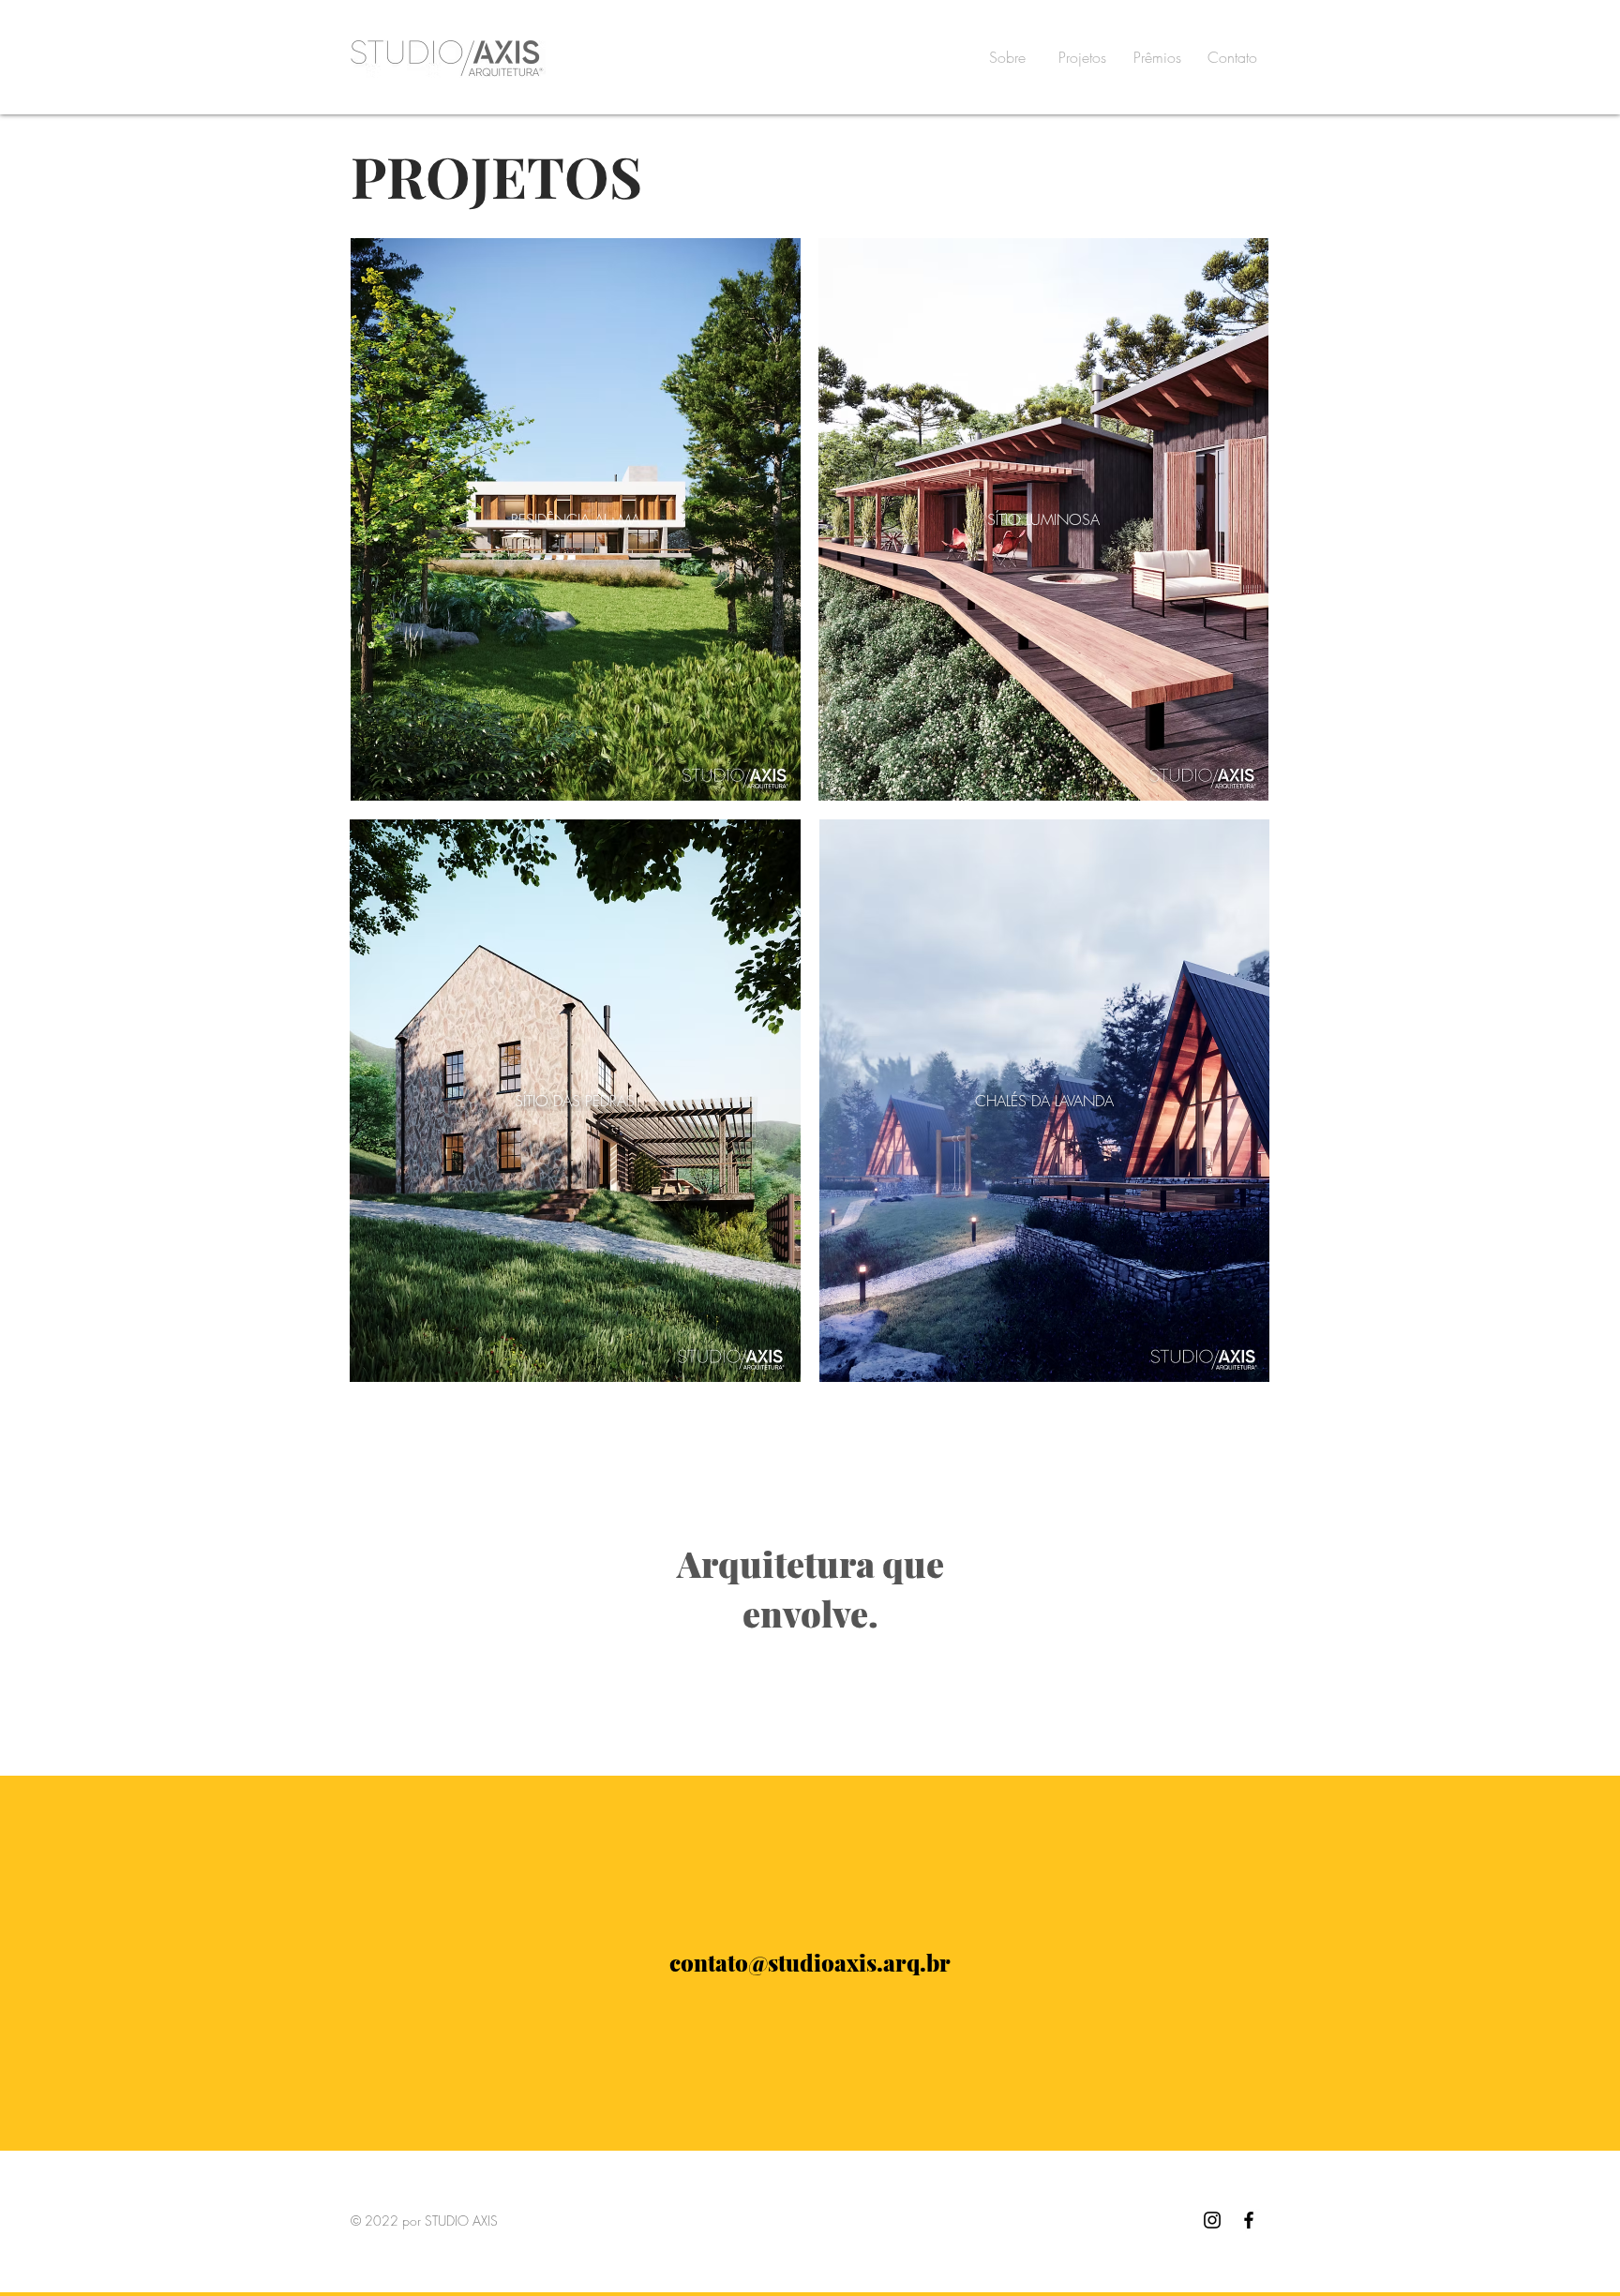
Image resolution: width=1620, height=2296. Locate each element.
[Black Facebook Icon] (1249, 2220)
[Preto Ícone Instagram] (1212, 2220)
